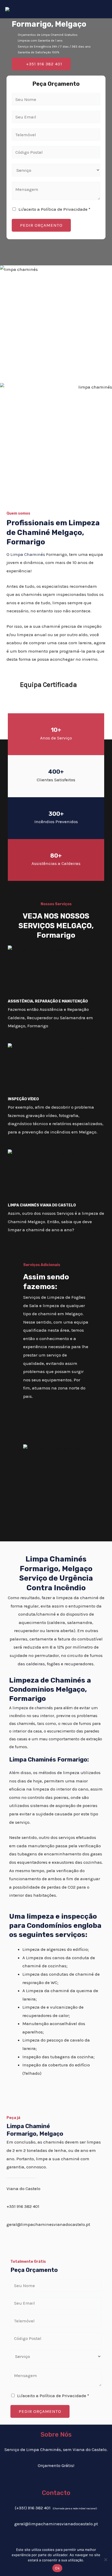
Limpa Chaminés (28, 554)
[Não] (105, 2560)
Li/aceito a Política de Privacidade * (54, 209)
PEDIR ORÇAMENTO (41, 225)
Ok (57, 2568)
